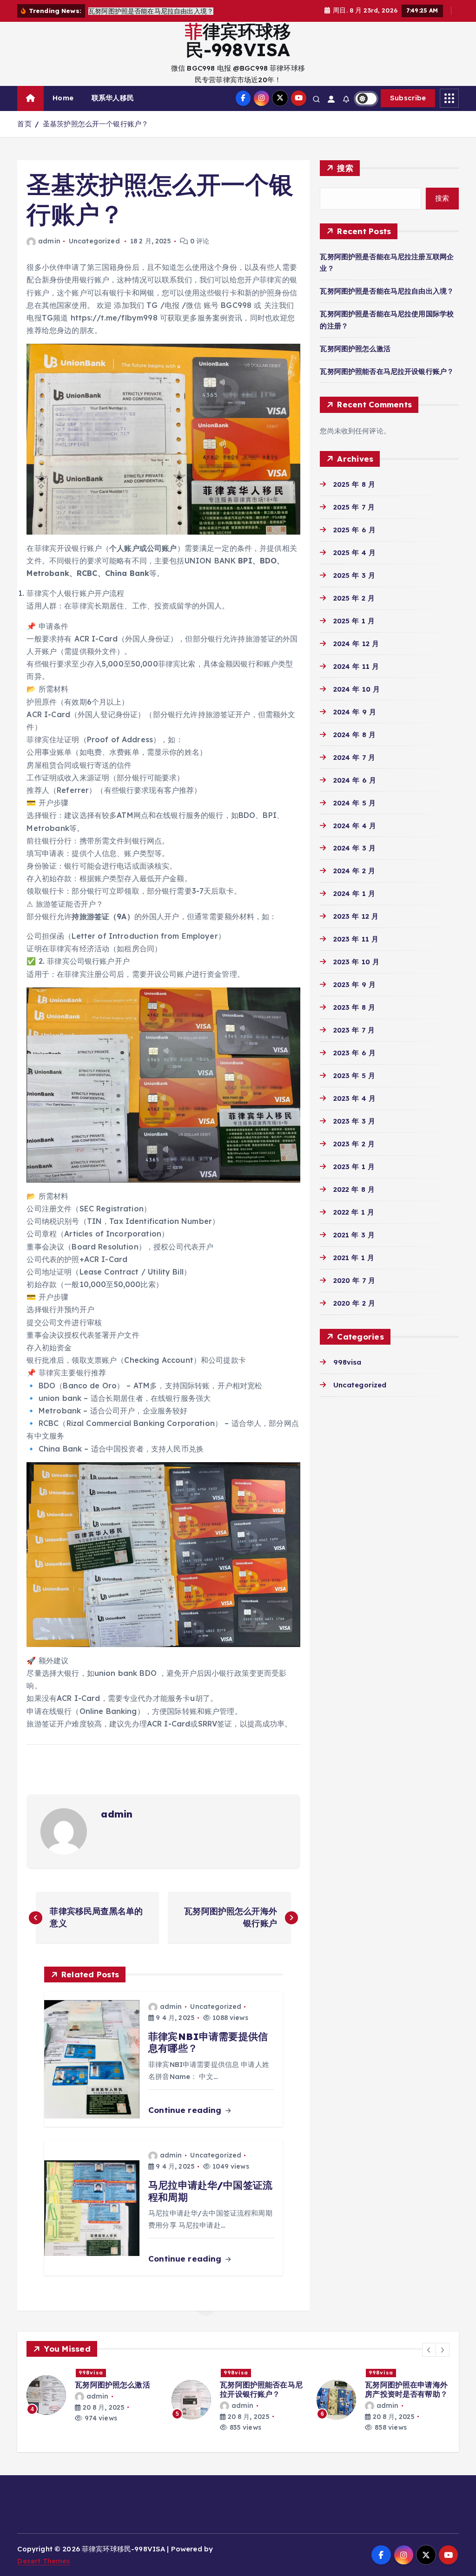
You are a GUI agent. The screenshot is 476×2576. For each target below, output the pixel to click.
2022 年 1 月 (354, 1212)
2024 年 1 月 (354, 893)
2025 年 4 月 (354, 552)
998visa (347, 1362)
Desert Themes (44, 2561)
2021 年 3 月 (354, 1235)
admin (49, 241)
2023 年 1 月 (354, 1167)
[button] (429, 2350)
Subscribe (408, 98)
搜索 (345, 168)
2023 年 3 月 (354, 1121)
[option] (93, 2395)
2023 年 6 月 (354, 1053)
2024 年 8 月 (354, 735)
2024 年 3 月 (354, 848)
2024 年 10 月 (357, 689)
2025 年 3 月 (354, 575)
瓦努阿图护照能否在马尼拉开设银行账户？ (387, 371)
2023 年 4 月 (354, 1098)
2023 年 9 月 (354, 984)
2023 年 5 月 (354, 1076)
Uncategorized (94, 241)
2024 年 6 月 (355, 780)
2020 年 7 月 (354, 1280)
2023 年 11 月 (356, 939)
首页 (24, 124)
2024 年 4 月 (355, 826)
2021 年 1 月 (354, 1258)
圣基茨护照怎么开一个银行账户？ (96, 124)
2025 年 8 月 (354, 484)
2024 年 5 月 (354, 803)
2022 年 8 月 (354, 1189)
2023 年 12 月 (356, 916)
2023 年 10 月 (356, 962)
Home (63, 98)
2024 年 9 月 (355, 712)
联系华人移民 (113, 98)
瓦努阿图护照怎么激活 (355, 349)
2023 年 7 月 (354, 1030)
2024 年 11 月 (356, 666)
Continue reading (186, 2110)
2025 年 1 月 (354, 621)
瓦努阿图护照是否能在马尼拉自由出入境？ (387, 291)
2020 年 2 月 (354, 1303)
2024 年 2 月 (354, 871)
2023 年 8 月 (354, 1007)
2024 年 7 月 (354, 757)
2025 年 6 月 (354, 530)
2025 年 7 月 (354, 507)
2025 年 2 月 (354, 598)
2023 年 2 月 (354, 1144)
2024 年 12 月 (356, 644)
